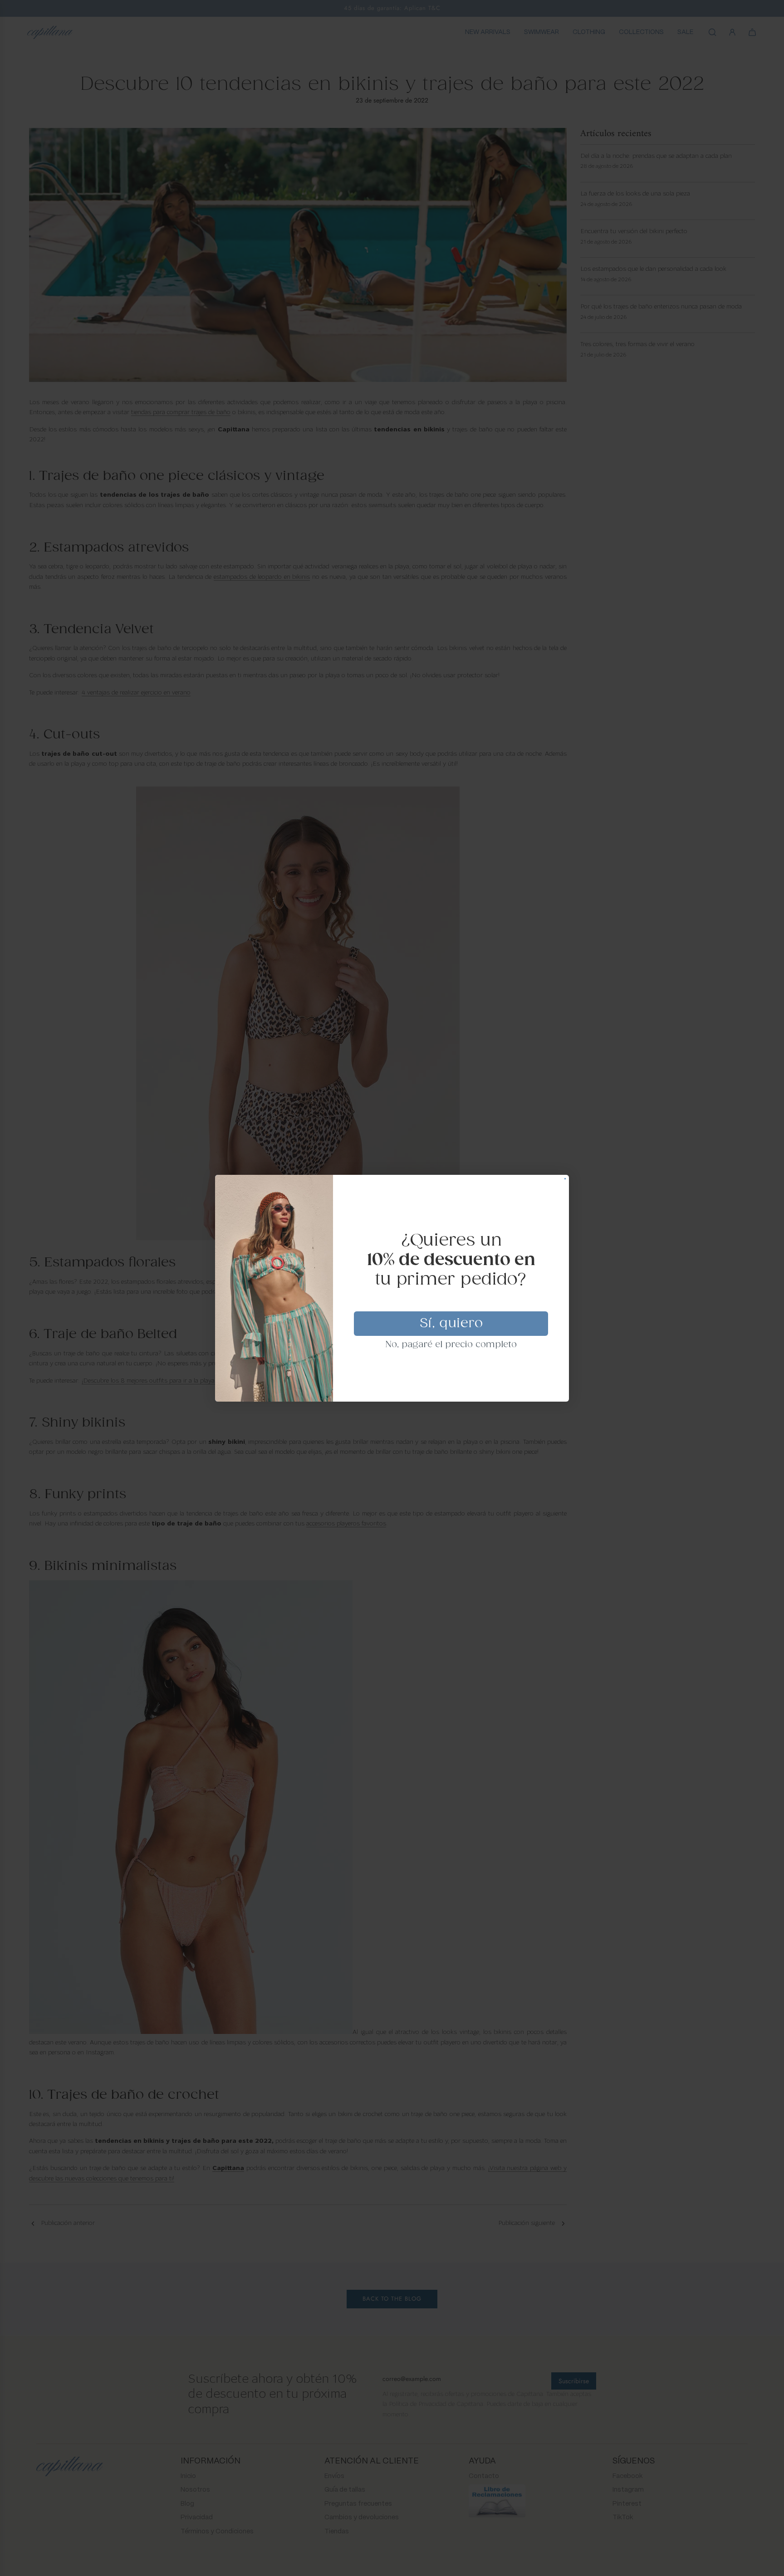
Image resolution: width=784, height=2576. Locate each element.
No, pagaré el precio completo (451, 1345)
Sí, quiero (451, 1324)
